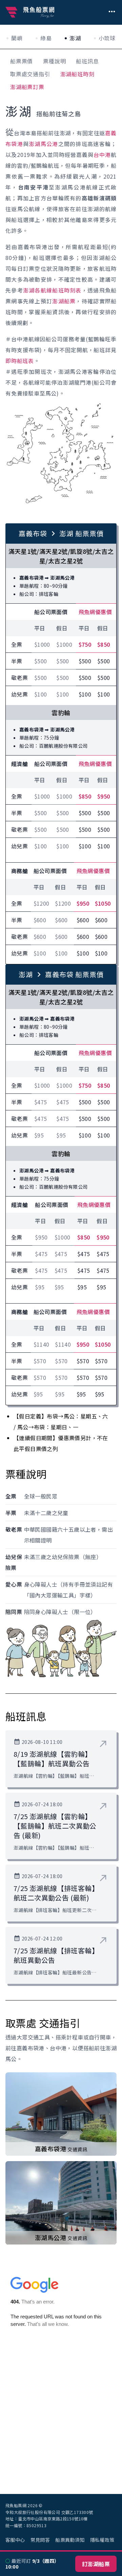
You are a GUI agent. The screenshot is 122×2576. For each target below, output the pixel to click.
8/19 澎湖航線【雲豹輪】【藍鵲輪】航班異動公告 (53, 1759)
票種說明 (54, 61)
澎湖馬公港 (43, 144)
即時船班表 (20, 361)
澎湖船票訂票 (27, 87)
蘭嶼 (17, 38)
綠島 (46, 38)
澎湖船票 (64, 301)
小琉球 (107, 38)
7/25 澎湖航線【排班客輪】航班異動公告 (54, 1955)
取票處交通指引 (30, 74)
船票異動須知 (70, 2540)
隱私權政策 (102, 2540)
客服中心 (15, 2540)
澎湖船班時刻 (77, 74)
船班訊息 (87, 61)
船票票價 (22, 61)
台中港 (102, 155)
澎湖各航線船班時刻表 (52, 290)
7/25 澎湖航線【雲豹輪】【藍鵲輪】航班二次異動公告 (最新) (55, 1826)
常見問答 (40, 2540)
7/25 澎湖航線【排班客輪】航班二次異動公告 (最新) (54, 1893)
